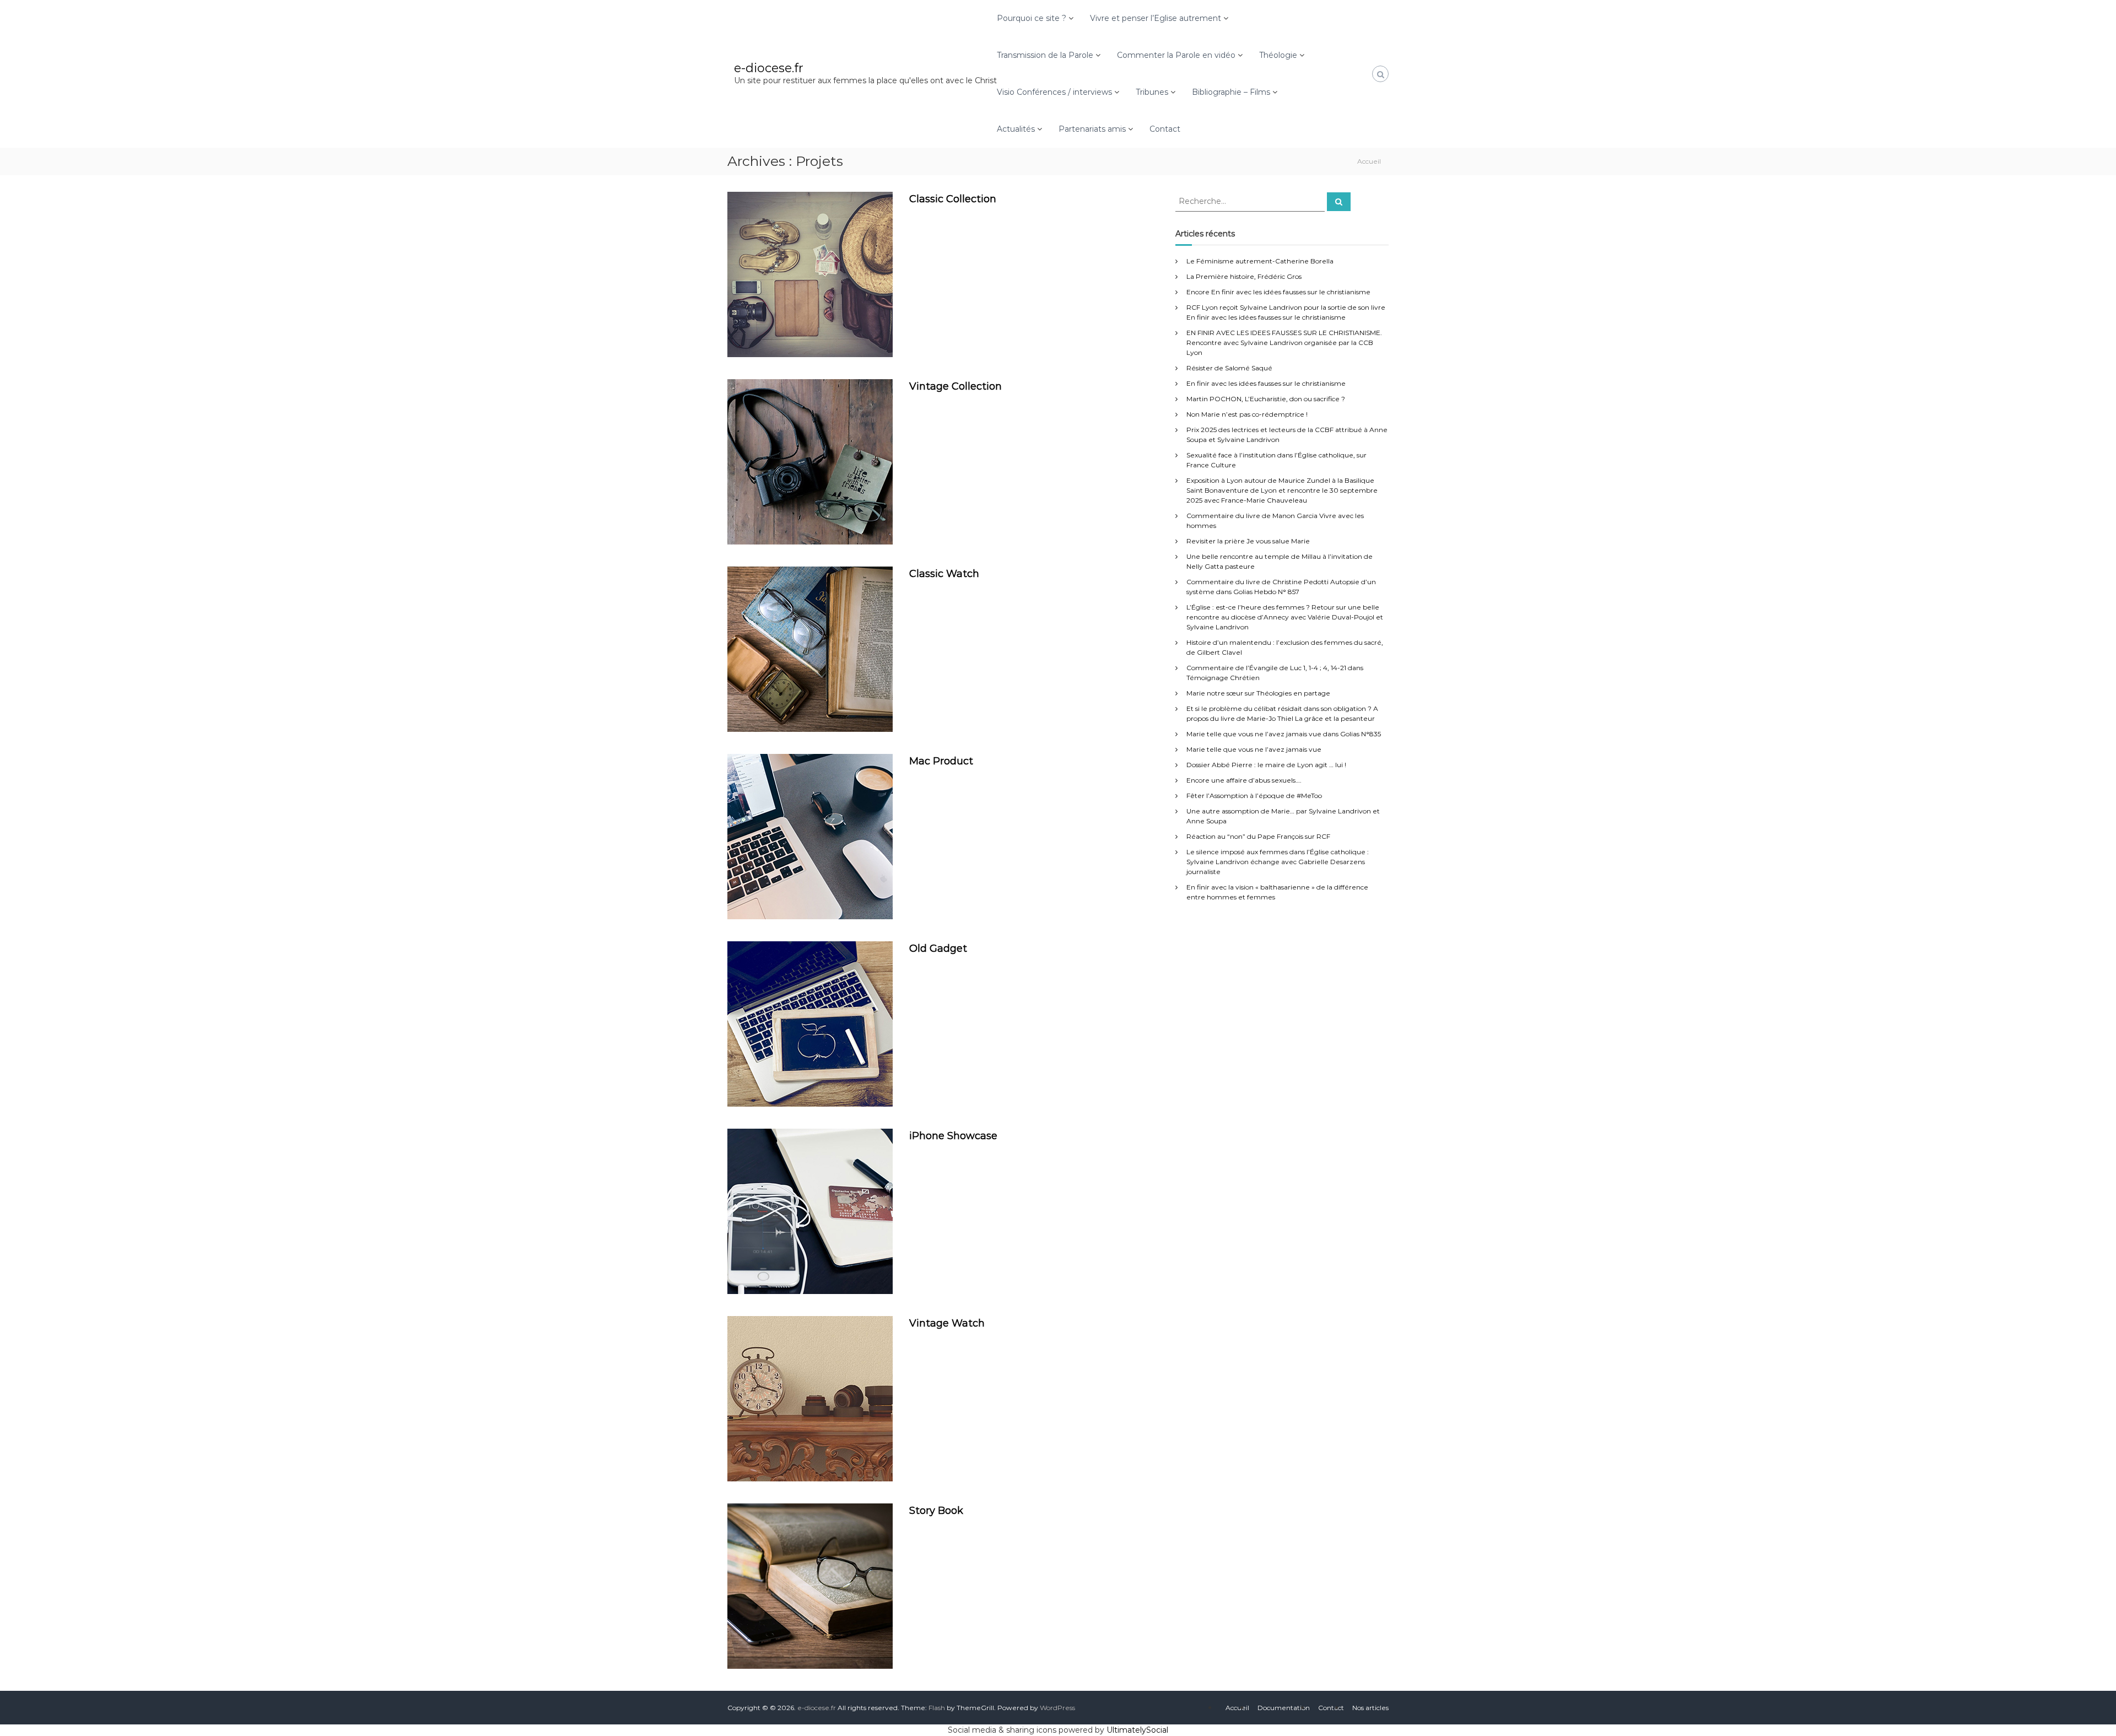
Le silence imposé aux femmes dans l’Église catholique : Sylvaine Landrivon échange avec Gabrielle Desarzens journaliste (1278, 862)
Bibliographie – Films (1231, 92)
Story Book (936, 1511)
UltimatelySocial (1137, 1730)
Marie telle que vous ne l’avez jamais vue (1254, 749)
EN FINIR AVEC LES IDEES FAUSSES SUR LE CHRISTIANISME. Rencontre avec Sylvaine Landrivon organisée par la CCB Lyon (1284, 343)
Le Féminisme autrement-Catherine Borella (1260, 261)
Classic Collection (953, 199)
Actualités (1016, 129)
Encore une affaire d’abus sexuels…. (1244, 780)
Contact (1165, 129)
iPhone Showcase (953, 1136)
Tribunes (1152, 92)
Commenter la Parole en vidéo (1176, 55)
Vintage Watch (947, 1323)
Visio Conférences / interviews (1054, 92)
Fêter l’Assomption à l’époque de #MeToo (1254, 796)
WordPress (1057, 1708)
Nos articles (1370, 1708)
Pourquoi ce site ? (1032, 18)
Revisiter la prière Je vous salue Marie (1248, 541)
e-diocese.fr (769, 68)
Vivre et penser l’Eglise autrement (1156, 18)
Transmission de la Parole (1045, 55)
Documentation (1284, 1708)
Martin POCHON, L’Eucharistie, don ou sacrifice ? (1266, 399)
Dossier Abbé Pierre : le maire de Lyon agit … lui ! (1266, 765)
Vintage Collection (956, 386)
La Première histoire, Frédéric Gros (1244, 276)
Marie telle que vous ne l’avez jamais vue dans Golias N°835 (1284, 734)
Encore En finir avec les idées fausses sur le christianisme (1278, 292)
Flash (937, 1708)
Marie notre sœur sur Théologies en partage (1258, 693)
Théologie (1278, 55)
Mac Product (941, 761)
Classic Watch (944, 574)
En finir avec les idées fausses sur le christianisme (1266, 383)
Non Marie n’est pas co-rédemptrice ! (1247, 414)
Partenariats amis (1092, 129)
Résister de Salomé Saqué (1229, 368)
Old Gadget (938, 948)
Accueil (1237, 1708)
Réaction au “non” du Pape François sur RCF (1258, 836)
